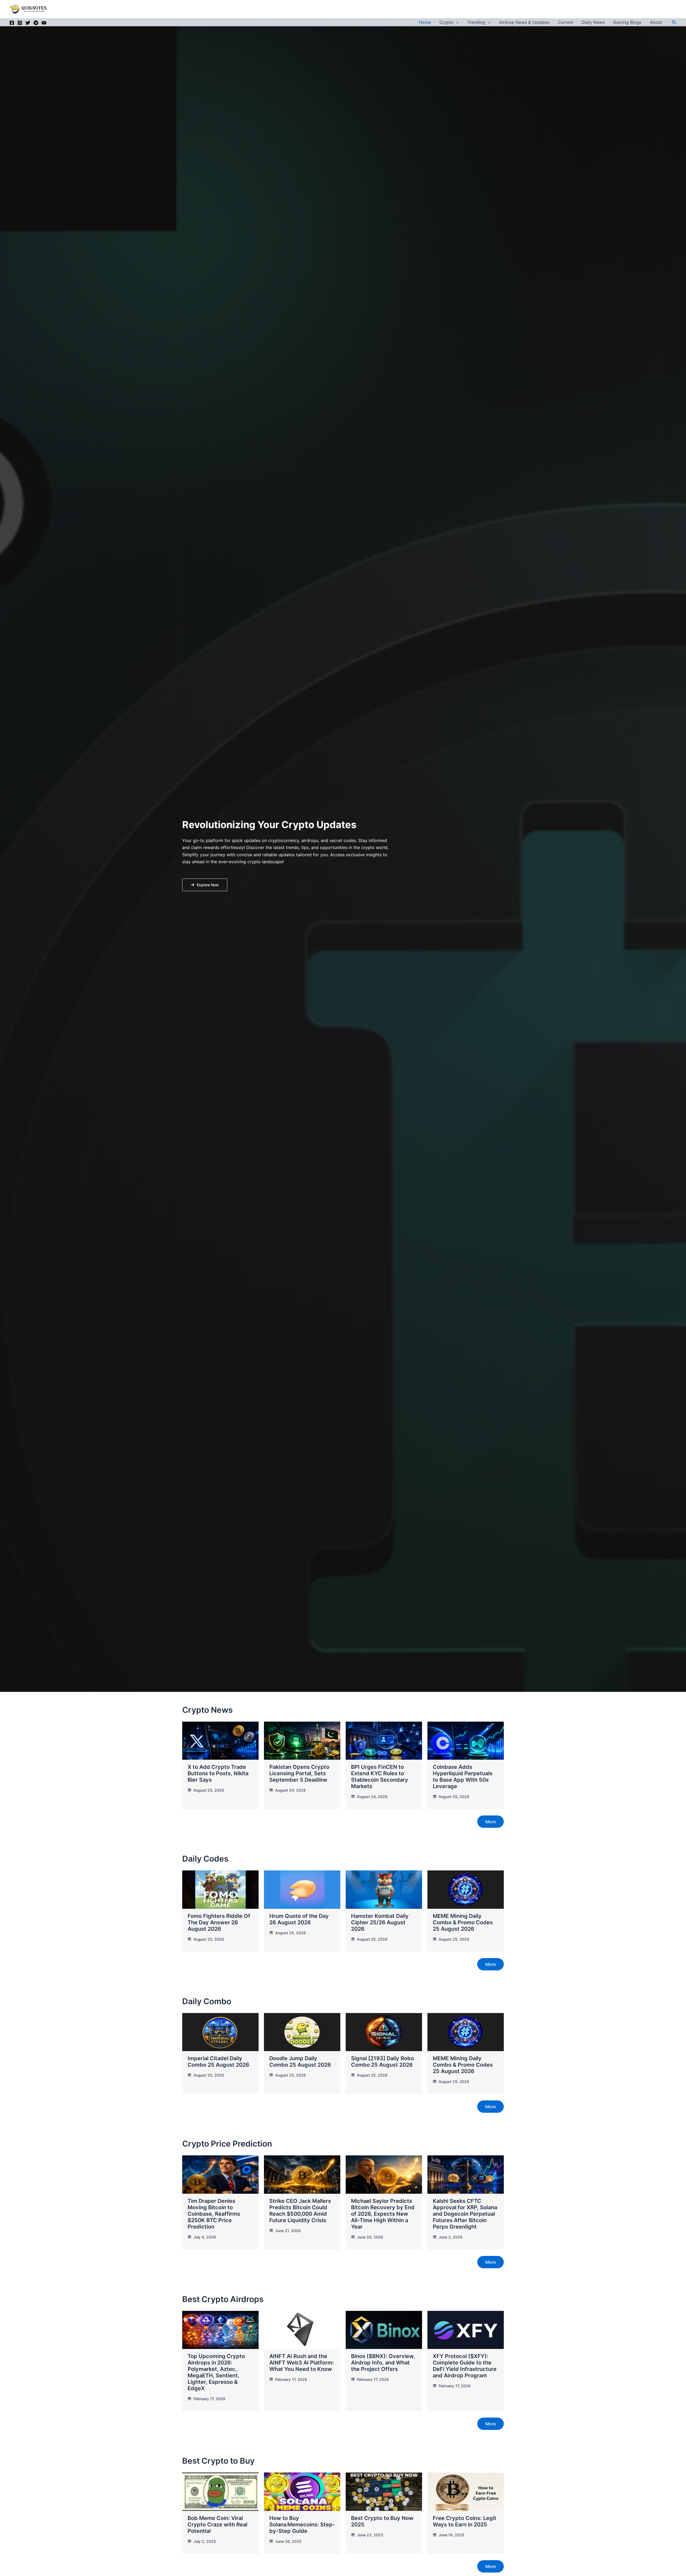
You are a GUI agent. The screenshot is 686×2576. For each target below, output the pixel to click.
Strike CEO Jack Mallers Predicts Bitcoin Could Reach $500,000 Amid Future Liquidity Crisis (300, 2211)
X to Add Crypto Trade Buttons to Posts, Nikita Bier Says (218, 1773)
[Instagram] (20, 23)
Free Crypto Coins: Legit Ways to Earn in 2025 (465, 2521)
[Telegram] (36, 23)
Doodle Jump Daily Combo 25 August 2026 (300, 2062)
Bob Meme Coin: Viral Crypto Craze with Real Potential (217, 2525)
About (656, 22)
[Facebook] (12, 23)
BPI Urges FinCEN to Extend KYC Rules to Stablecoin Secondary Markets (380, 1777)
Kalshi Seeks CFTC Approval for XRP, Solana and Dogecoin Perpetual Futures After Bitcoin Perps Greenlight (465, 2214)
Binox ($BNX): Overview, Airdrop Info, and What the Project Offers (383, 2363)
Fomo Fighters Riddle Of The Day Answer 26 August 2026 (219, 1922)
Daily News (593, 22)
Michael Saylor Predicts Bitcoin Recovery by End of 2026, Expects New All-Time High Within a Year (383, 2214)
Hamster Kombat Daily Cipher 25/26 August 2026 (380, 1922)
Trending (476, 22)
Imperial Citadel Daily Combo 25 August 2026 (218, 2062)
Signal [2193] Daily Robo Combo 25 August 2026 (383, 2062)
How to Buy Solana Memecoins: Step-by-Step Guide (302, 2525)
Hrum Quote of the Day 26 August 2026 (299, 1919)
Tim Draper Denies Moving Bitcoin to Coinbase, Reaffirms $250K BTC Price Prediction (214, 2214)
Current (566, 22)
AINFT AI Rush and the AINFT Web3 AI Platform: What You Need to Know (302, 2363)
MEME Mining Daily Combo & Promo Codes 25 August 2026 (463, 1922)
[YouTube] (44, 23)
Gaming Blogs (627, 22)
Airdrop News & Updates (524, 22)
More (491, 1822)
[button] (456, 22)
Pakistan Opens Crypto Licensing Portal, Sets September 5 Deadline (299, 1773)
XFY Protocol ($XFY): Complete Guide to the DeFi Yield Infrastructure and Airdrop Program (465, 2366)
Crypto (447, 22)
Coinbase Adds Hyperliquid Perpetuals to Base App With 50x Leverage (463, 1777)
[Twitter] (28, 23)
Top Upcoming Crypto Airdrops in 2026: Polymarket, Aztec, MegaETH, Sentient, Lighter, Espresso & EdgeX (216, 2372)
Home (425, 22)
